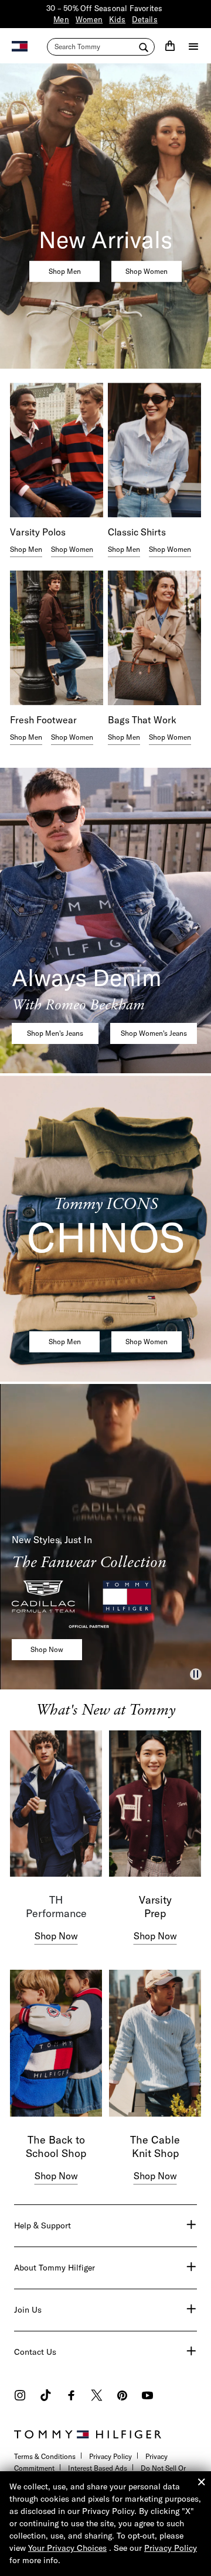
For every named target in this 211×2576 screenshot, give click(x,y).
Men (61, 19)
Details (144, 19)
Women (89, 19)
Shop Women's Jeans (154, 1033)
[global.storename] (20, 45)
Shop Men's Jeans (55, 1033)
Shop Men (65, 271)
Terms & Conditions (45, 2456)
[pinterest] (122, 2397)
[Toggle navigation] (193, 46)
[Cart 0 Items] (170, 46)
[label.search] (101, 47)
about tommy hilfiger (55, 2268)
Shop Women (147, 271)
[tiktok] (46, 2397)
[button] (196, 1674)
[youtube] (147, 2397)
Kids (117, 19)
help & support (42, 2225)
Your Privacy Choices (67, 2548)
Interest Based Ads (98, 2468)
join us (28, 2310)
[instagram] (20, 2397)
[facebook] (71, 2397)
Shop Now (47, 1649)
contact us (35, 2352)
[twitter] (97, 2397)
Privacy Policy (110, 2456)
